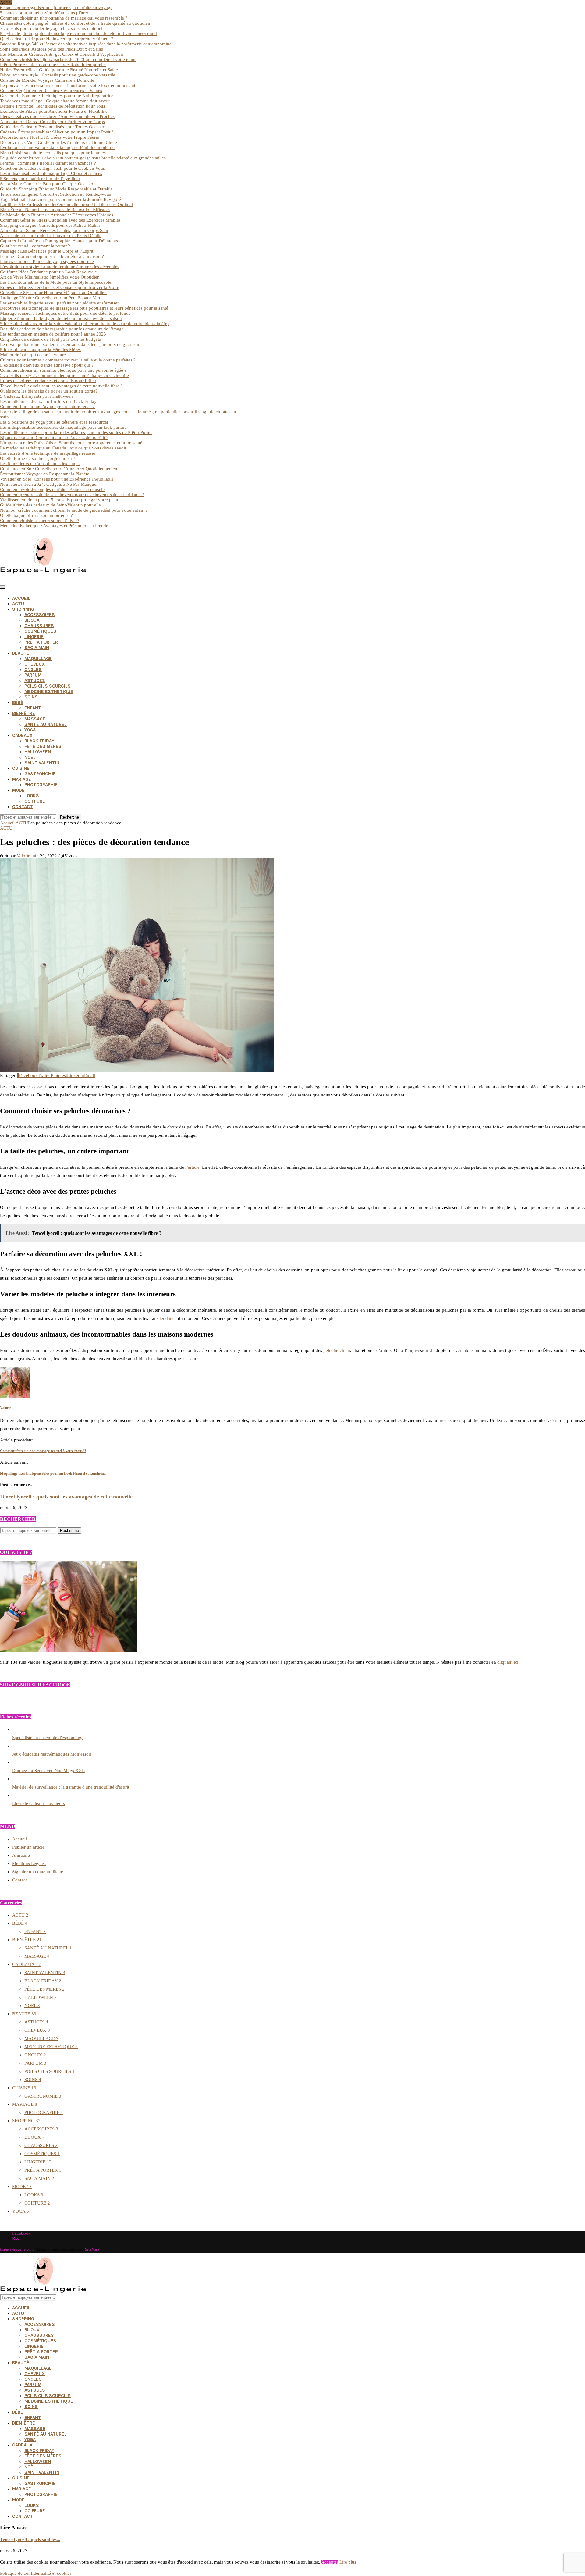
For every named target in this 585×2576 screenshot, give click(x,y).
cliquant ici (508, 1662)
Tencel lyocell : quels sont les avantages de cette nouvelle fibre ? (61, 386)
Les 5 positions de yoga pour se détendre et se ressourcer (54, 422)
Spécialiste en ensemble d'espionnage (48, 1738)
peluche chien (337, 1350)
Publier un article (28, 1847)
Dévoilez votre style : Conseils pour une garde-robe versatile (58, 75)
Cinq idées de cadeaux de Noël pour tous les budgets (50, 339)
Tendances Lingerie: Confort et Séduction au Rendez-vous (55, 194)
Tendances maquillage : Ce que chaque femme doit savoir (55, 101)
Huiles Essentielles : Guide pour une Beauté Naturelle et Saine (59, 70)
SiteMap (92, 2249)
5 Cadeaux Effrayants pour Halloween (36, 396)
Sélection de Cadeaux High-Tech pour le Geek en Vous (52, 168)
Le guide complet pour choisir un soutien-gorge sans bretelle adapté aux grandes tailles (83, 158)
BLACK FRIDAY (39, 741)
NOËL (30, 757)
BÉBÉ (18, 702)
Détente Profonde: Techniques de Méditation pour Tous (53, 106)
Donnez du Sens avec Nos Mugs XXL (48, 1771)
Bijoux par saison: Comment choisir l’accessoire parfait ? (54, 438)
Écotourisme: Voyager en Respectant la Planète (45, 474)
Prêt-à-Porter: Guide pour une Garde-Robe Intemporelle (53, 65)
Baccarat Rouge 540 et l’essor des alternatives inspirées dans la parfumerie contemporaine (86, 44)
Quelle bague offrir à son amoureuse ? (36, 515)
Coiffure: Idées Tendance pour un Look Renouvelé (48, 272)
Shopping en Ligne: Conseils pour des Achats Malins (50, 225)
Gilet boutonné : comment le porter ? (35, 246)
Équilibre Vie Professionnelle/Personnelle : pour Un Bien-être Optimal (66, 204)
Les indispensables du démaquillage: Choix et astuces (51, 173)
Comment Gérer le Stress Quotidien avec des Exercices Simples (60, 220)
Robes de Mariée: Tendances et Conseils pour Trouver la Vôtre (60, 287)
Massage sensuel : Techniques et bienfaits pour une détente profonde (65, 313)
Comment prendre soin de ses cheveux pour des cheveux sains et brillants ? (72, 495)
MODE (18, 790)
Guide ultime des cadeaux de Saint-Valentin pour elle (50, 505)
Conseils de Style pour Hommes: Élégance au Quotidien (53, 293)
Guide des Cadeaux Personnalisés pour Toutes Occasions (54, 127)
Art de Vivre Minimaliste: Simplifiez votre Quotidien (50, 277)
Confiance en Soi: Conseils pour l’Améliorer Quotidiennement (59, 469)
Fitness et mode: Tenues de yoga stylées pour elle (47, 261)
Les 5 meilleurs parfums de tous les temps (40, 464)
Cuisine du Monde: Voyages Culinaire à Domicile (47, 80)
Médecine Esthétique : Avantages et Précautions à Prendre (55, 526)
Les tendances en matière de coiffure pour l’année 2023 (53, 334)
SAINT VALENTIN (42, 763)
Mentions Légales (29, 1864)
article (194, 1167)
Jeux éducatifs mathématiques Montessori (52, 1754)
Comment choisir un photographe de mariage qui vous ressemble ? (64, 18)
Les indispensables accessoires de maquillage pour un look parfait (63, 427)
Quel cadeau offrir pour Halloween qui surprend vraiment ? (57, 39)
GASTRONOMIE (40, 774)
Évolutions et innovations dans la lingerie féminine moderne (57, 147)
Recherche (69, 817)
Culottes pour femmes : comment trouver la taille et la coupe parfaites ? (68, 360)
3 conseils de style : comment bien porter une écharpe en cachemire (64, 375)
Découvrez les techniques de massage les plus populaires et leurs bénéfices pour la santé (84, 308)
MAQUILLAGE (38, 659)
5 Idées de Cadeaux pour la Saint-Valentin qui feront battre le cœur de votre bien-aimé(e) (84, 324)
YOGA (30, 730)
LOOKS (32, 796)
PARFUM (33, 675)
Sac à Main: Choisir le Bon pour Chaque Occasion (48, 184)
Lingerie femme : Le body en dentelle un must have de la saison (61, 318)
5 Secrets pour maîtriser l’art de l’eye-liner (40, 179)
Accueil (7, 823)
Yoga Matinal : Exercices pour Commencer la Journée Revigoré (60, 199)
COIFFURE (35, 801)
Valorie (23, 856)
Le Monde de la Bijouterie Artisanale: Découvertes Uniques (57, 215)
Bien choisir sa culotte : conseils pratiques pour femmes (53, 153)
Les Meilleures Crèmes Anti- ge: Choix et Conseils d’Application (62, 54)
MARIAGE (22, 779)
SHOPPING (23, 609)
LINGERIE (34, 637)
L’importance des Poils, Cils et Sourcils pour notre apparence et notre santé (71, 443)
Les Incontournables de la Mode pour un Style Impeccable (56, 282)
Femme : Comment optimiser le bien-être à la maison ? (52, 256)
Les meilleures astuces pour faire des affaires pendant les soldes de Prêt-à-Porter (76, 432)
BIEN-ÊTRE (24, 713)
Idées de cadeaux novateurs (39, 1803)
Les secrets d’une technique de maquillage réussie (48, 453)
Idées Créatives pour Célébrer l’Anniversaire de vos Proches (57, 116)
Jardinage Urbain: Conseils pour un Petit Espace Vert (50, 298)
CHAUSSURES (39, 626)
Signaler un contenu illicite (38, 1872)
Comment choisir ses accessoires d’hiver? (40, 521)
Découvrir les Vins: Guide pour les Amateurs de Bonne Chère (58, 142)
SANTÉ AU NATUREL (46, 724)
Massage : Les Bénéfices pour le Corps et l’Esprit (47, 251)
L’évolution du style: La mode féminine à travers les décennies (60, 267)
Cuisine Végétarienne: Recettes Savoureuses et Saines (51, 91)
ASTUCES (35, 680)
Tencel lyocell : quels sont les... (30, 2539)
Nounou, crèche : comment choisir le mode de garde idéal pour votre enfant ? (74, 510)
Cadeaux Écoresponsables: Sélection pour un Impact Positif (57, 132)
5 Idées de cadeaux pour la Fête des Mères (40, 350)
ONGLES (33, 670)
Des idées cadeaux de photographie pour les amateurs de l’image (62, 329)
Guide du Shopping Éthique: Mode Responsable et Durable (56, 189)
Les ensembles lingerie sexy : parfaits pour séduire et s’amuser (59, 303)
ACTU (18, 604)
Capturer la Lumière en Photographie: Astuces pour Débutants (59, 241)
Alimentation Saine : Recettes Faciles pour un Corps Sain (54, 230)
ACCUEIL (21, 598)
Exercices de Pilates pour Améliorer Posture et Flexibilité (54, 111)
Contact (19, 1880)
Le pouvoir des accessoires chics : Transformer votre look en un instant (68, 85)
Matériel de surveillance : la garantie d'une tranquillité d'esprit (71, 1787)
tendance (168, 1318)
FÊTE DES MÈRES (43, 746)
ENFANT (33, 708)
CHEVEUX (35, 664)
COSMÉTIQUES (40, 631)
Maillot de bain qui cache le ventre (33, 355)
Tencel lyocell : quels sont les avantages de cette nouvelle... (69, 1497)
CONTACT (23, 807)
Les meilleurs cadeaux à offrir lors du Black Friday (48, 401)
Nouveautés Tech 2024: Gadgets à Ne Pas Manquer (49, 484)
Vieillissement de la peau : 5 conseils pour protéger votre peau (59, 500)
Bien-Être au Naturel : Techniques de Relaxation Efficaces (55, 210)
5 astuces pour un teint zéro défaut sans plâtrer (44, 13)
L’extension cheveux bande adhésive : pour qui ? (47, 365)
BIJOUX (32, 620)
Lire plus (348, 2562)
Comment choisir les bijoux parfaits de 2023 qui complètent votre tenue (68, 59)
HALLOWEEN (38, 752)
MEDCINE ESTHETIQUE (49, 691)
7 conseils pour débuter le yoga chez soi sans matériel (51, 28)
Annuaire (21, 1855)
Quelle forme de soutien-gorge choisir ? (38, 458)
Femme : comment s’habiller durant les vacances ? (48, 163)
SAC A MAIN (37, 648)
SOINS (31, 697)
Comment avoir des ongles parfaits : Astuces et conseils (53, 489)
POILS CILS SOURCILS (48, 686)
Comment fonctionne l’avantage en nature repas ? (47, 407)
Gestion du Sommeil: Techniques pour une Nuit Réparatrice (57, 96)
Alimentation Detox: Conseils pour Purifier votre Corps (52, 122)
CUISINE (21, 768)
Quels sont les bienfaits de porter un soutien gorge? (49, 391)
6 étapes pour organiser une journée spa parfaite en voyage (56, 8)
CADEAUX (22, 735)
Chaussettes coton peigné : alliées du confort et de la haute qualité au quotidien (75, 23)
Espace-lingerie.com (17, 2249)
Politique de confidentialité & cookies (36, 2573)
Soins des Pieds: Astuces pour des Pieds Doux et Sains (51, 49)
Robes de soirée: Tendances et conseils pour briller (48, 381)
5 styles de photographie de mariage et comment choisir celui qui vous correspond (78, 34)
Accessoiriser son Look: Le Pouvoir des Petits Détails (51, 236)
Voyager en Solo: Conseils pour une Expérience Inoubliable (57, 479)
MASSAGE (35, 719)
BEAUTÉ (21, 653)
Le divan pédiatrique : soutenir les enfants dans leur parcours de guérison (70, 344)
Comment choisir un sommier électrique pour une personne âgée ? (63, 370)
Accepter (330, 2562)
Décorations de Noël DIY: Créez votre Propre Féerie (50, 137)
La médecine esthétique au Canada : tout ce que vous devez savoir (63, 448)
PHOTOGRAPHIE (41, 785)
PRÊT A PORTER (41, 642)
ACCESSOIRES (40, 615)
